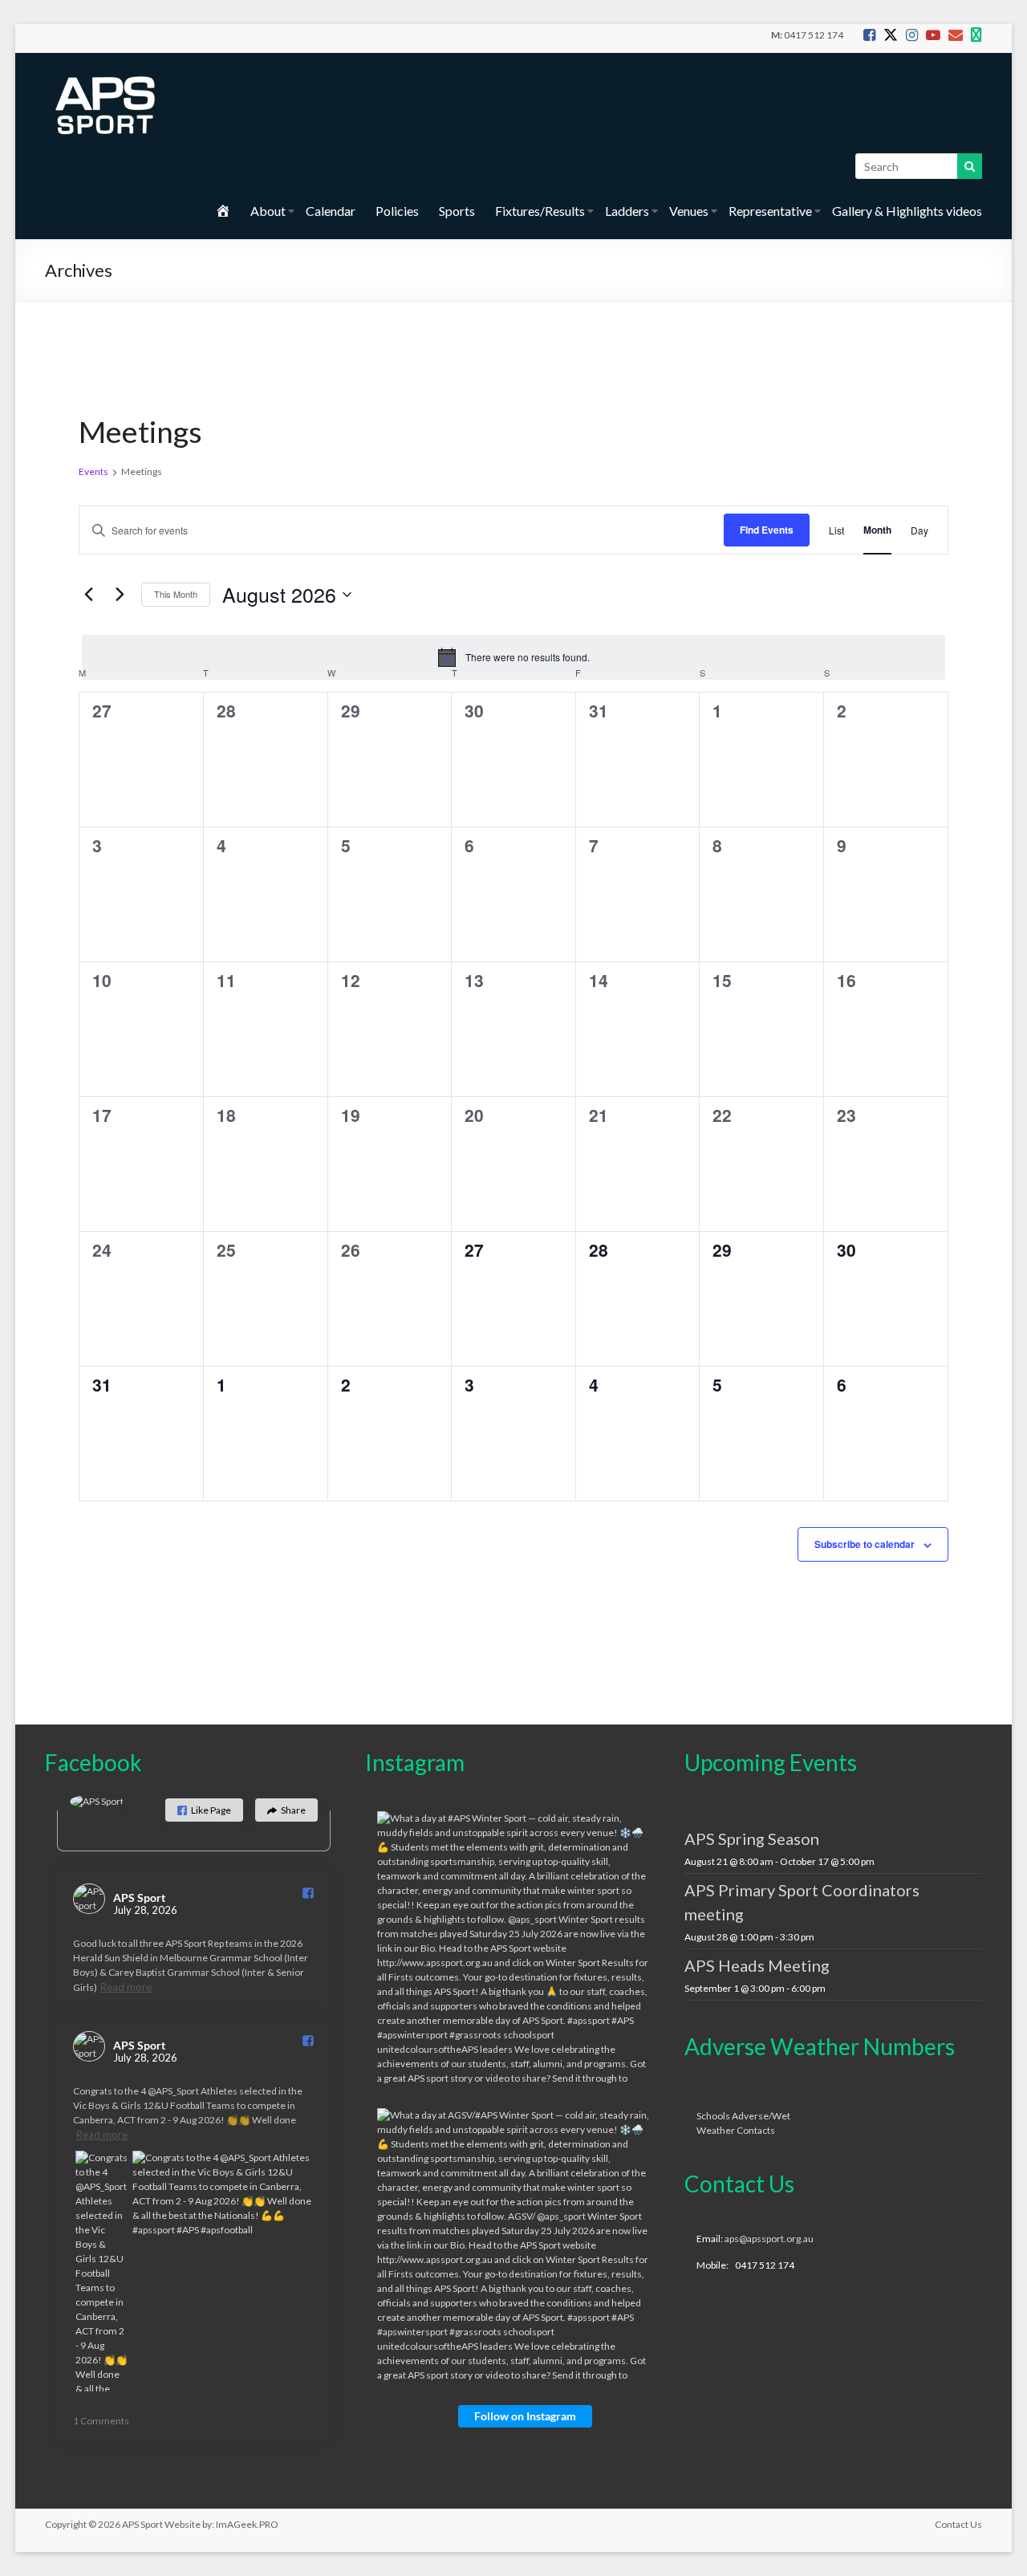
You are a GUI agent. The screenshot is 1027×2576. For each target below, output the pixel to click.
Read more (126, 1987)
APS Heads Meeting (757, 1965)
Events (93, 471)
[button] (204, 1810)
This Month (176, 594)
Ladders (627, 211)
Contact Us (958, 2524)
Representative (770, 211)
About (268, 211)
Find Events (767, 530)
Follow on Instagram (525, 2416)
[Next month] (120, 595)
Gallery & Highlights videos (907, 211)
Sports (457, 211)
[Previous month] (88, 595)
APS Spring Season (752, 1839)
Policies (397, 211)
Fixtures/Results (540, 211)
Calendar (331, 211)
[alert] (513, 657)
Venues (689, 211)
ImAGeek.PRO (247, 2524)
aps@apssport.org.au (769, 2239)
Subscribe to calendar (865, 1544)
